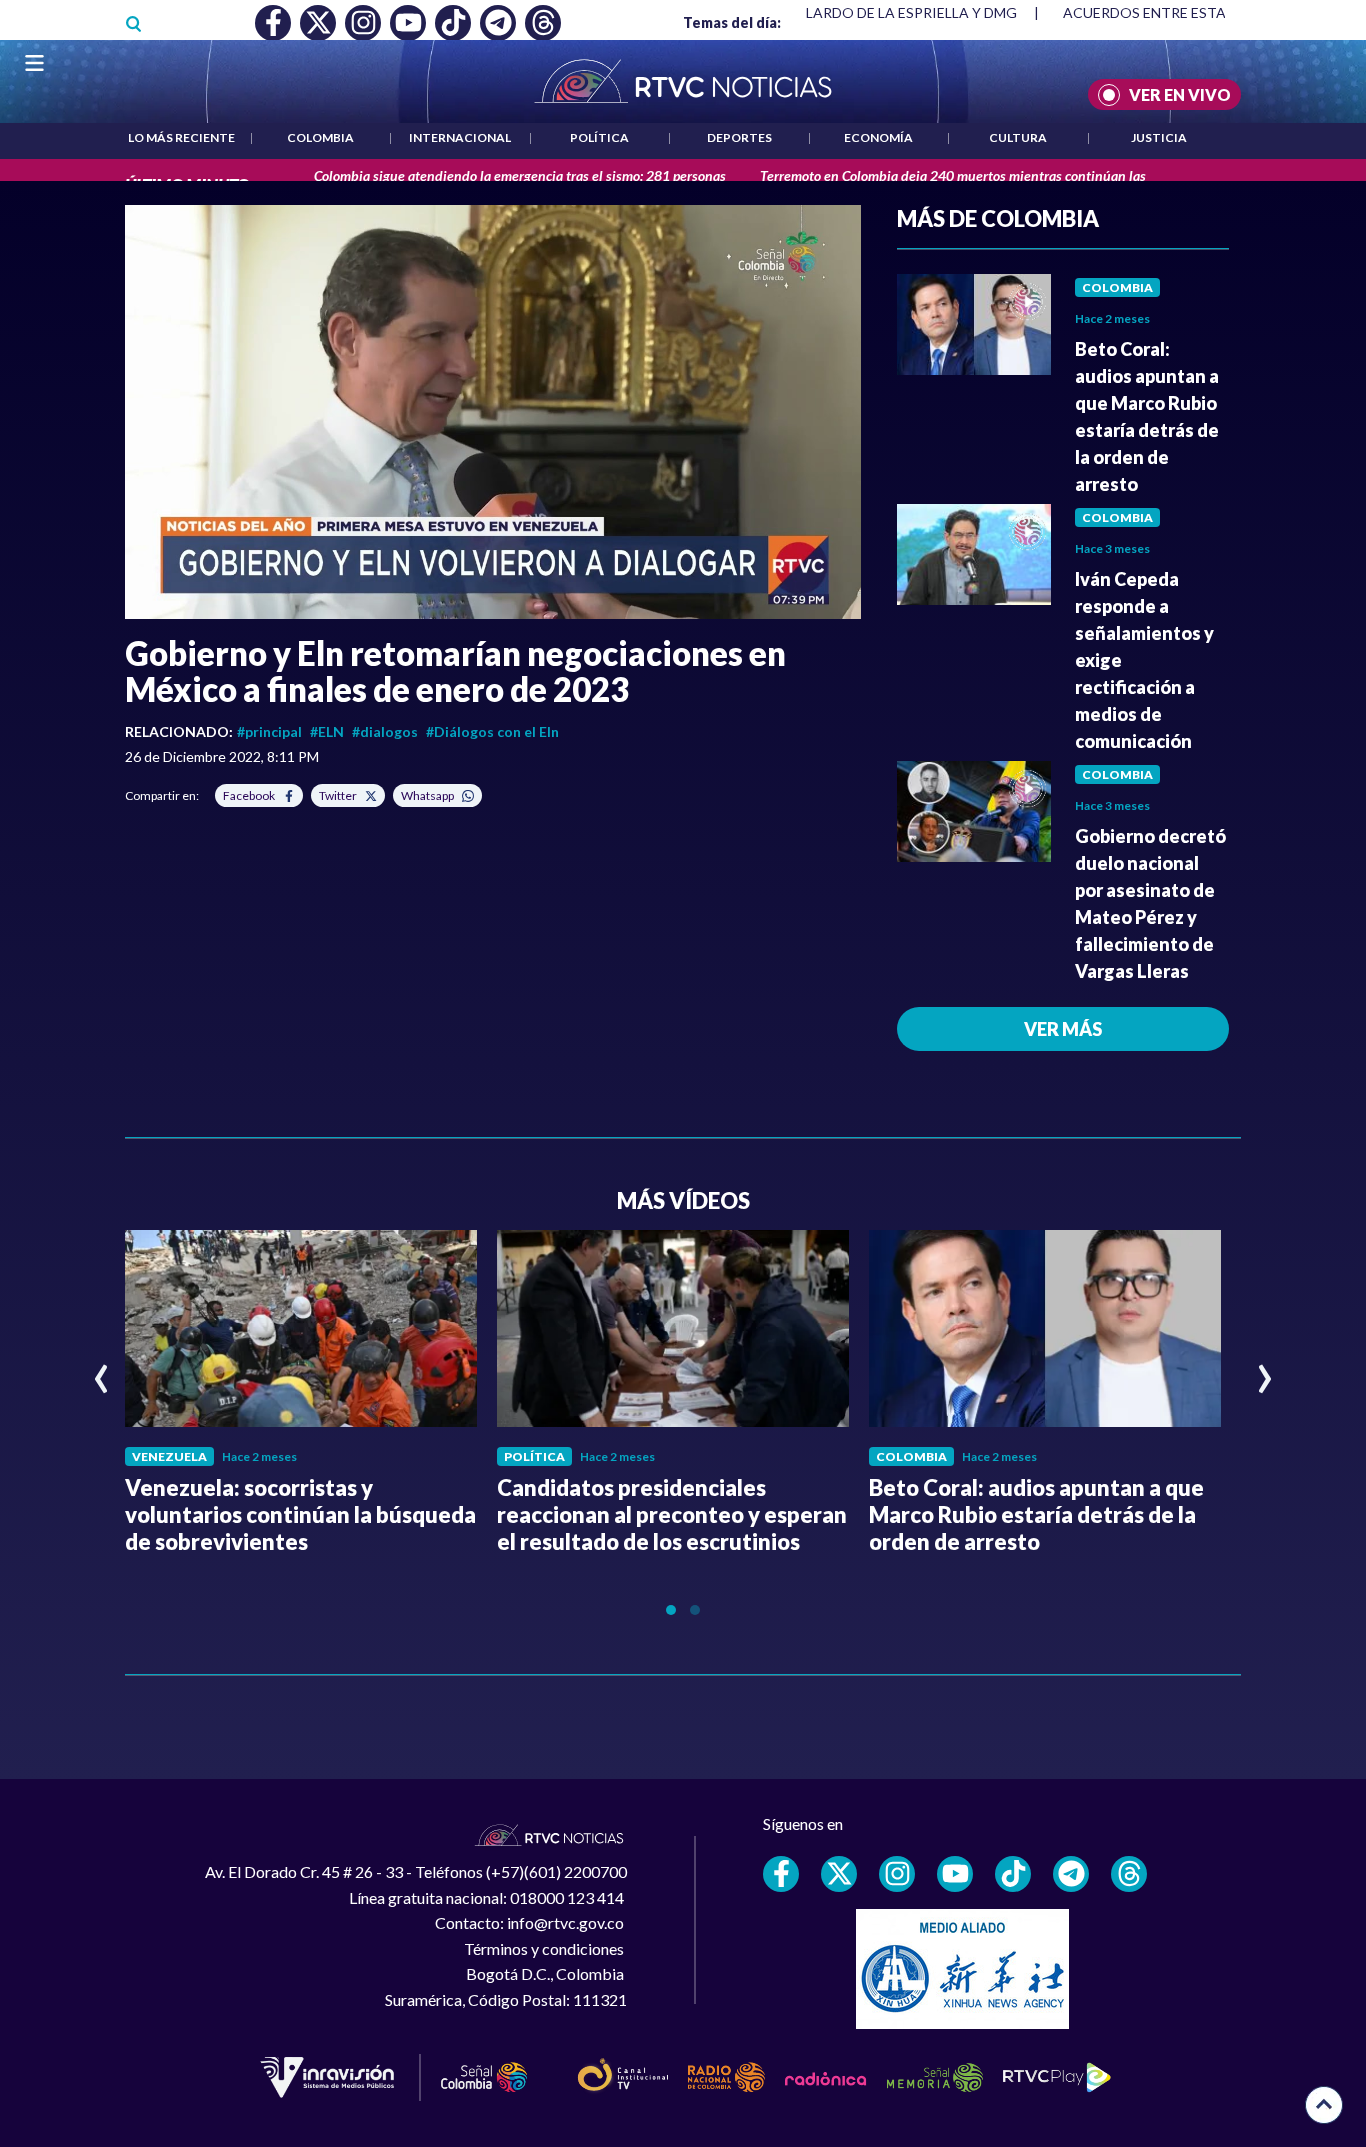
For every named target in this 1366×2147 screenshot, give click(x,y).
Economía (878, 137)
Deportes (739, 137)
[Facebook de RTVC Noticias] (781, 1874)
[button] (493, 412)
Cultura (1018, 137)
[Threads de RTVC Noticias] (1129, 1874)
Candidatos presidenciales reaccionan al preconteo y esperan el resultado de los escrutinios (672, 1514)
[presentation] (101, 1370)
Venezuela (169, 1456)
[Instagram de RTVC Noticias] (897, 1874)
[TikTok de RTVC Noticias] (1013, 1874)
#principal (269, 731)
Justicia (1159, 137)
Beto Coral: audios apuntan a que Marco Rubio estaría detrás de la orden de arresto (1036, 1514)
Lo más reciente (181, 137)
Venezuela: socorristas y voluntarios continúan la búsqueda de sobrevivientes (300, 1514)
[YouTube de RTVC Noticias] (955, 1874)
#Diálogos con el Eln (492, 731)
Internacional (460, 137)
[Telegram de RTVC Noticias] (1071, 1874)
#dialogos (385, 731)
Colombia (320, 137)
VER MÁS (1063, 1029)
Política (599, 137)
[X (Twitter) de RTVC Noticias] (839, 1874)
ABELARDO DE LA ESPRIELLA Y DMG (898, 12)
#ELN (327, 731)
